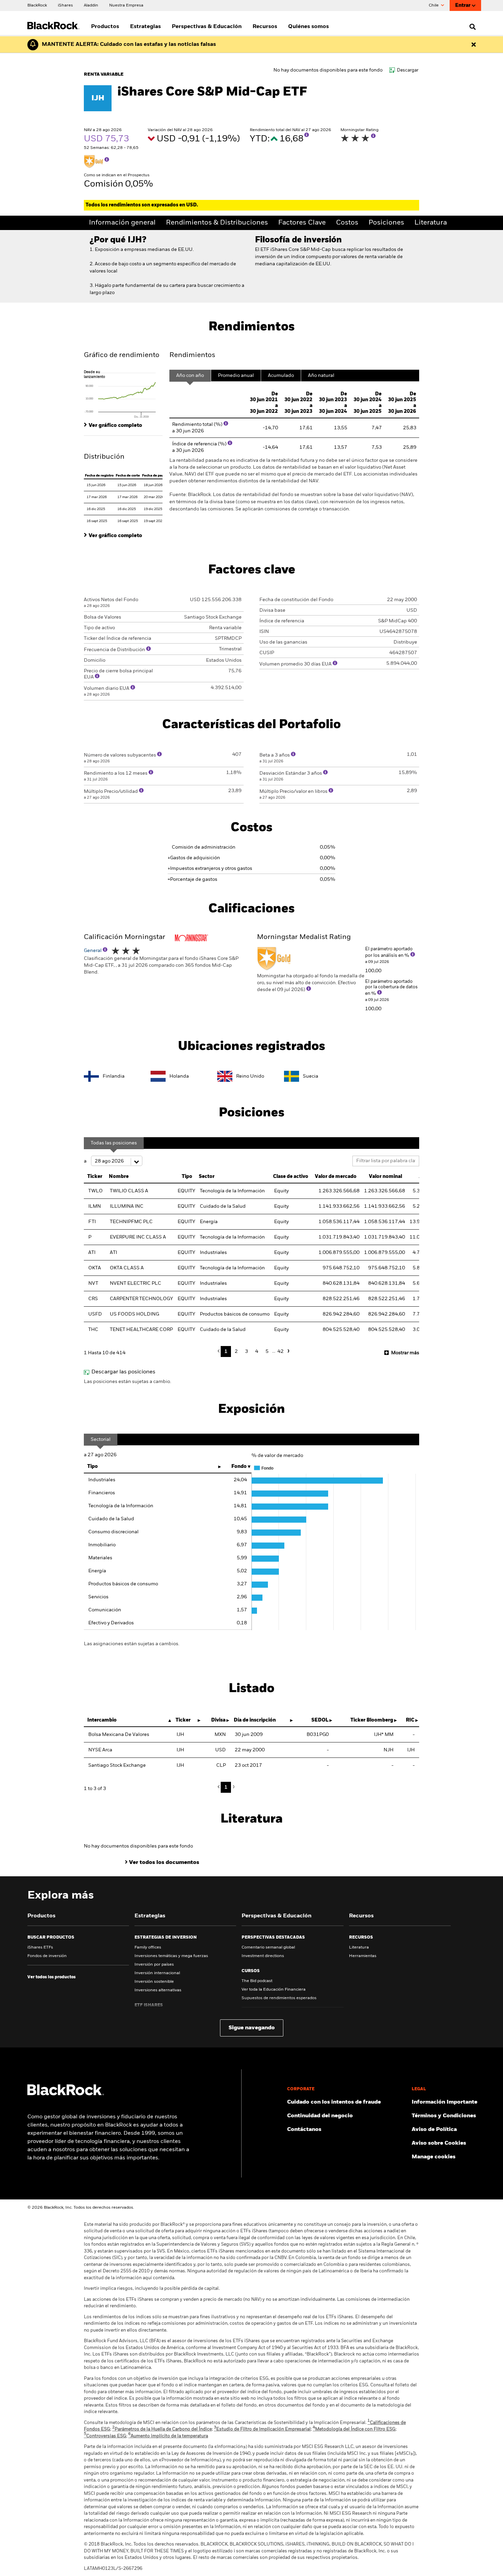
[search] (471, 27)
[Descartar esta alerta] (474, 45)
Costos (347, 223)
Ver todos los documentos (164, 1863)
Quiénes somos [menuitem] (308, 27)
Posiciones (386, 223)
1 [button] (226, 1352)
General (93, 951)
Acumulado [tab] (281, 376)
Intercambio (102, 1720)
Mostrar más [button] (405, 1353)
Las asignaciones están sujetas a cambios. (132, 1644)
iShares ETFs (40, 1947)
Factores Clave (302, 223)
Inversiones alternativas (158, 1990)
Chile (434, 5)
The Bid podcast (257, 1981)
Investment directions (263, 1956)
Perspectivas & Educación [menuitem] (207, 27)
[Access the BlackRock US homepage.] (66, 2094)
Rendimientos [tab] (192, 355)
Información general (122, 223)
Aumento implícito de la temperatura (168, 2436)
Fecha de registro (99, 475)
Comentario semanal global (268, 1947)
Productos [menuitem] (105, 27)
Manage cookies (434, 2157)
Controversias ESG (105, 2436)
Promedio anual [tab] (236, 376)
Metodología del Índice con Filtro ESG (354, 2429)
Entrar (463, 5)
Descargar (408, 70)
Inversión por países (154, 1965)
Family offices (148, 1947)
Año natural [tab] (321, 376)
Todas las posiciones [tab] (114, 1143)
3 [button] (247, 1352)
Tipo (93, 1467)
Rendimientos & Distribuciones (217, 223)
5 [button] (267, 1352)
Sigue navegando (252, 2028)
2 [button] (236, 1352)
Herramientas (363, 1956)
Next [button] (287, 1351)
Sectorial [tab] (101, 1439)
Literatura (431, 223)
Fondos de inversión (47, 1956)
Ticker (95, 1177)
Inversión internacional (157, 1973)
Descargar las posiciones (123, 1372)
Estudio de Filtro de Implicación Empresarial (262, 2429)
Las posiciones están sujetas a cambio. (127, 1382)
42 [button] (281, 1352)
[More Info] (307, 135)
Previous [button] (220, 1351)
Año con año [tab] (190, 376)
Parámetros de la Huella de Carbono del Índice (162, 2429)
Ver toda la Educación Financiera (274, 1990)
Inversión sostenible (154, 1982)
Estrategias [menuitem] (145, 27)
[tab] (123, 394)
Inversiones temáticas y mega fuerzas (171, 1956)
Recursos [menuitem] (265, 27)
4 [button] (257, 1352)
